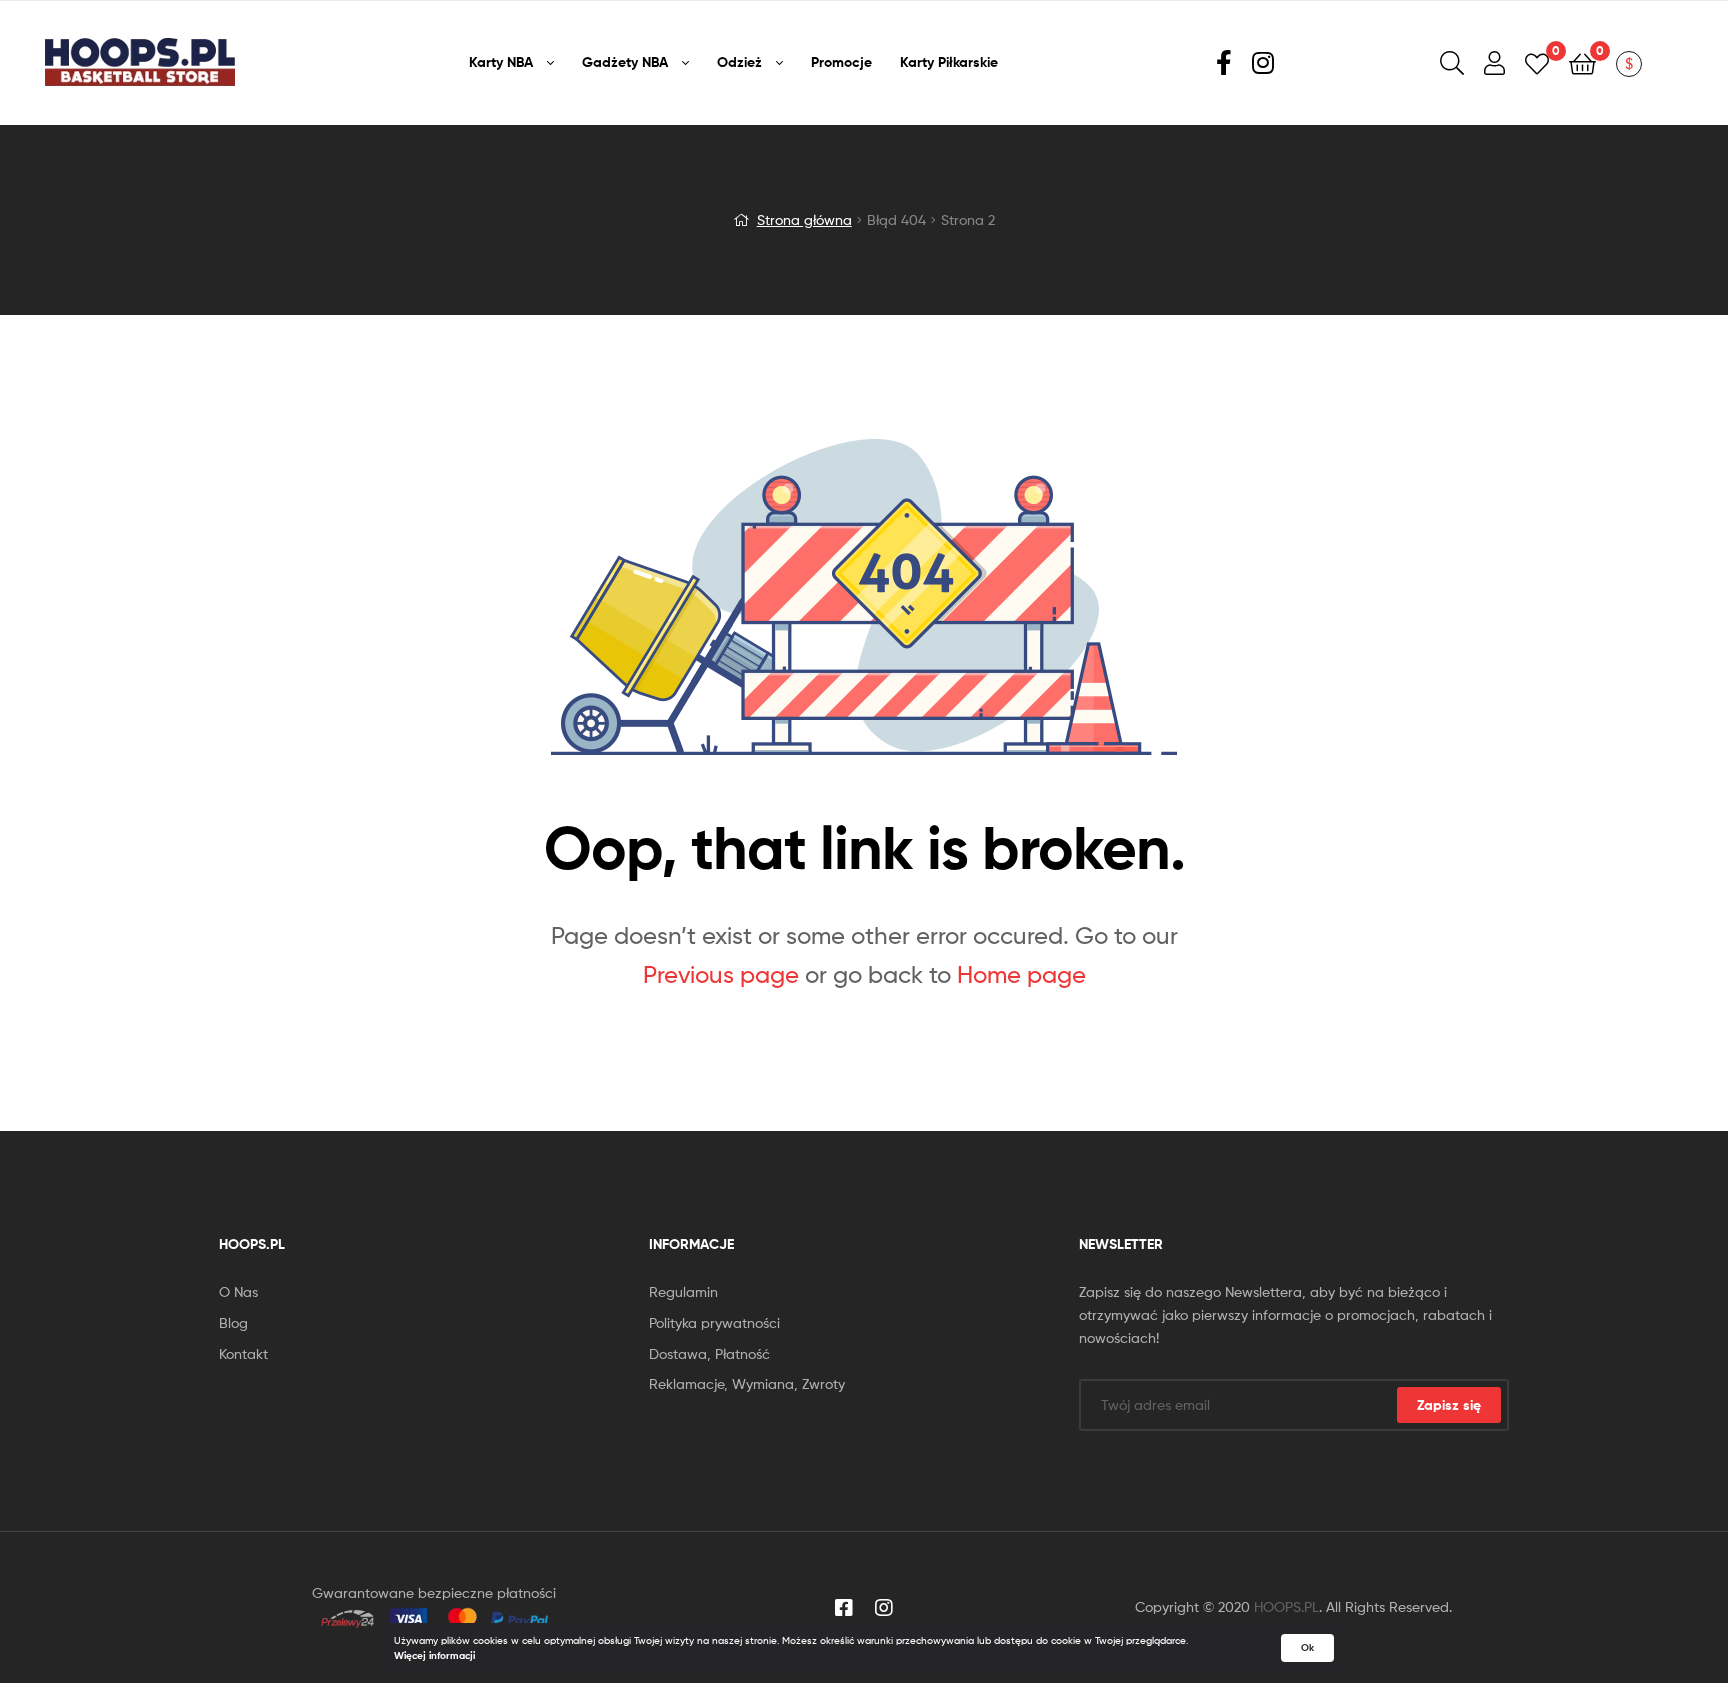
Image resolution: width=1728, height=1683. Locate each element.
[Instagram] (884, 1608)
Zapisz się (1449, 1405)
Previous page (721, 974)
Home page (1021, 974)
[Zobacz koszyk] (1582, 62)
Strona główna (804, 219)
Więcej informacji (434, 1655)
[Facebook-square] (844, 1608)
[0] (1537, 62)
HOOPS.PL (1286, 1606)
